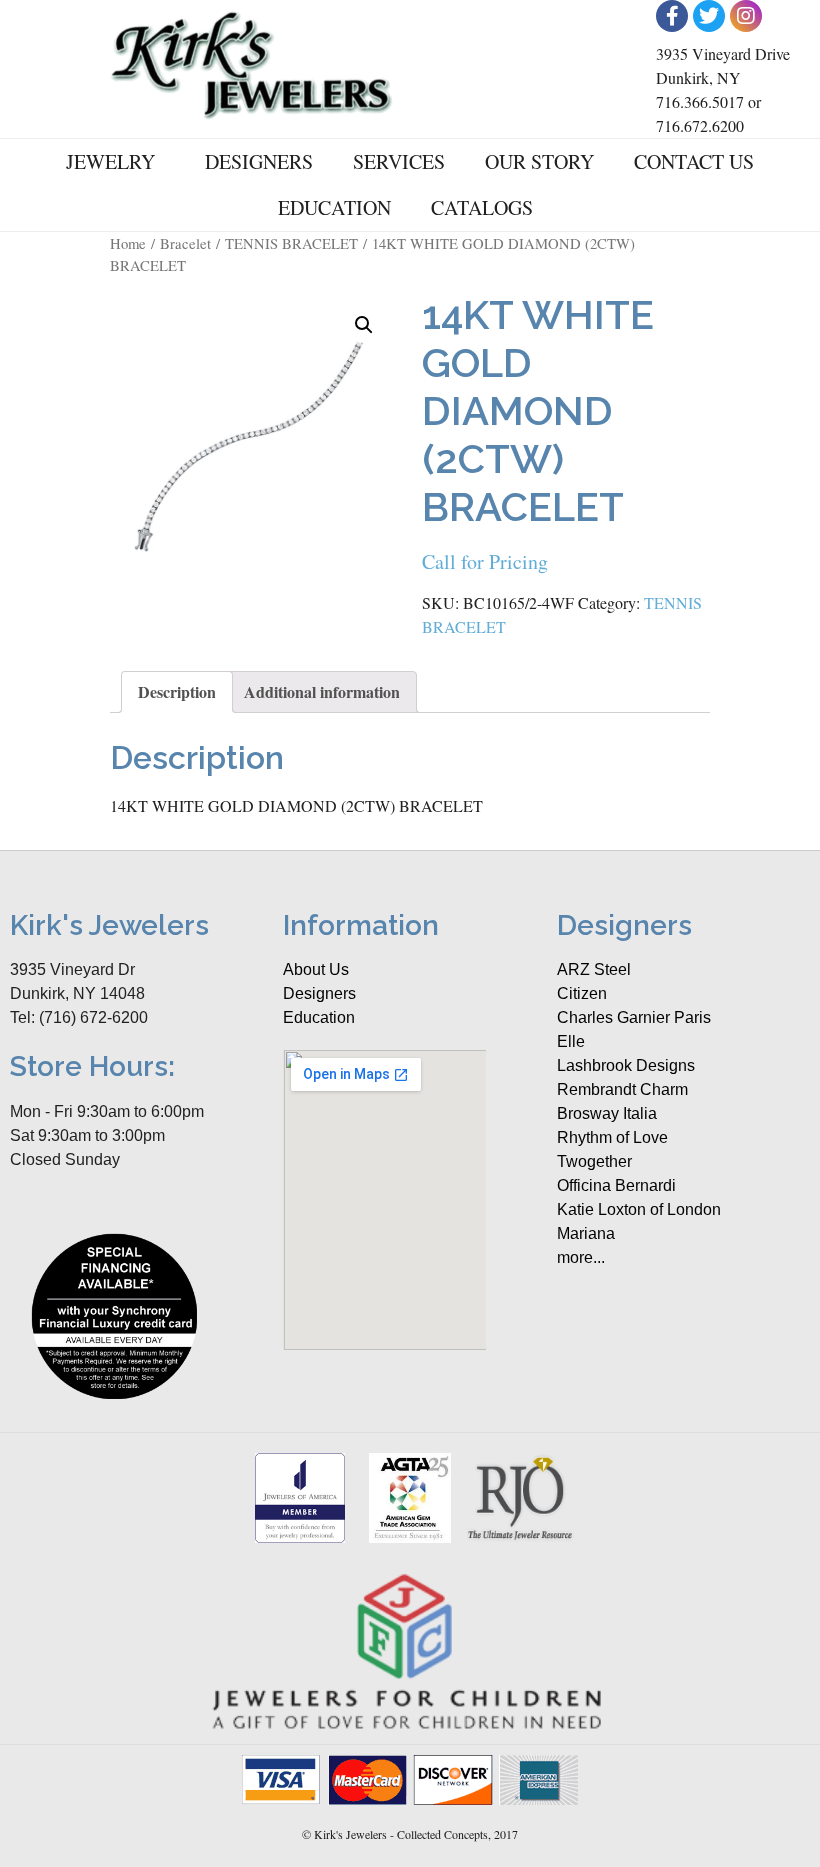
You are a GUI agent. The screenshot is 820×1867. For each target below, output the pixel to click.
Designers (259, 161)
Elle (571, 1041)
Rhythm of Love (612, 1137)
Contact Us (694, 161)
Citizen (582, 993)
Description (177, 691)
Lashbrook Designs (626, 1065)
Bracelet (185, 243)
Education (334, 207)
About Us (316, 969)
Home (128, 243)
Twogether (594, 1161)
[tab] (177, 692)
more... (581, 1257)
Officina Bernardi (616, 1185)
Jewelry (110, 161)
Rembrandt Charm (622, 1089)
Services (399, 161)
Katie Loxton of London (639, 1209)
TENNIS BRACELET (291, 243)
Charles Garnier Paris (634, 1017)
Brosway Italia (607, 1113)
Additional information (322, 691)
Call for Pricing (485, 561)
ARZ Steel (594, 969)
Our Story (539, 161)
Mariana (586, 1233)
